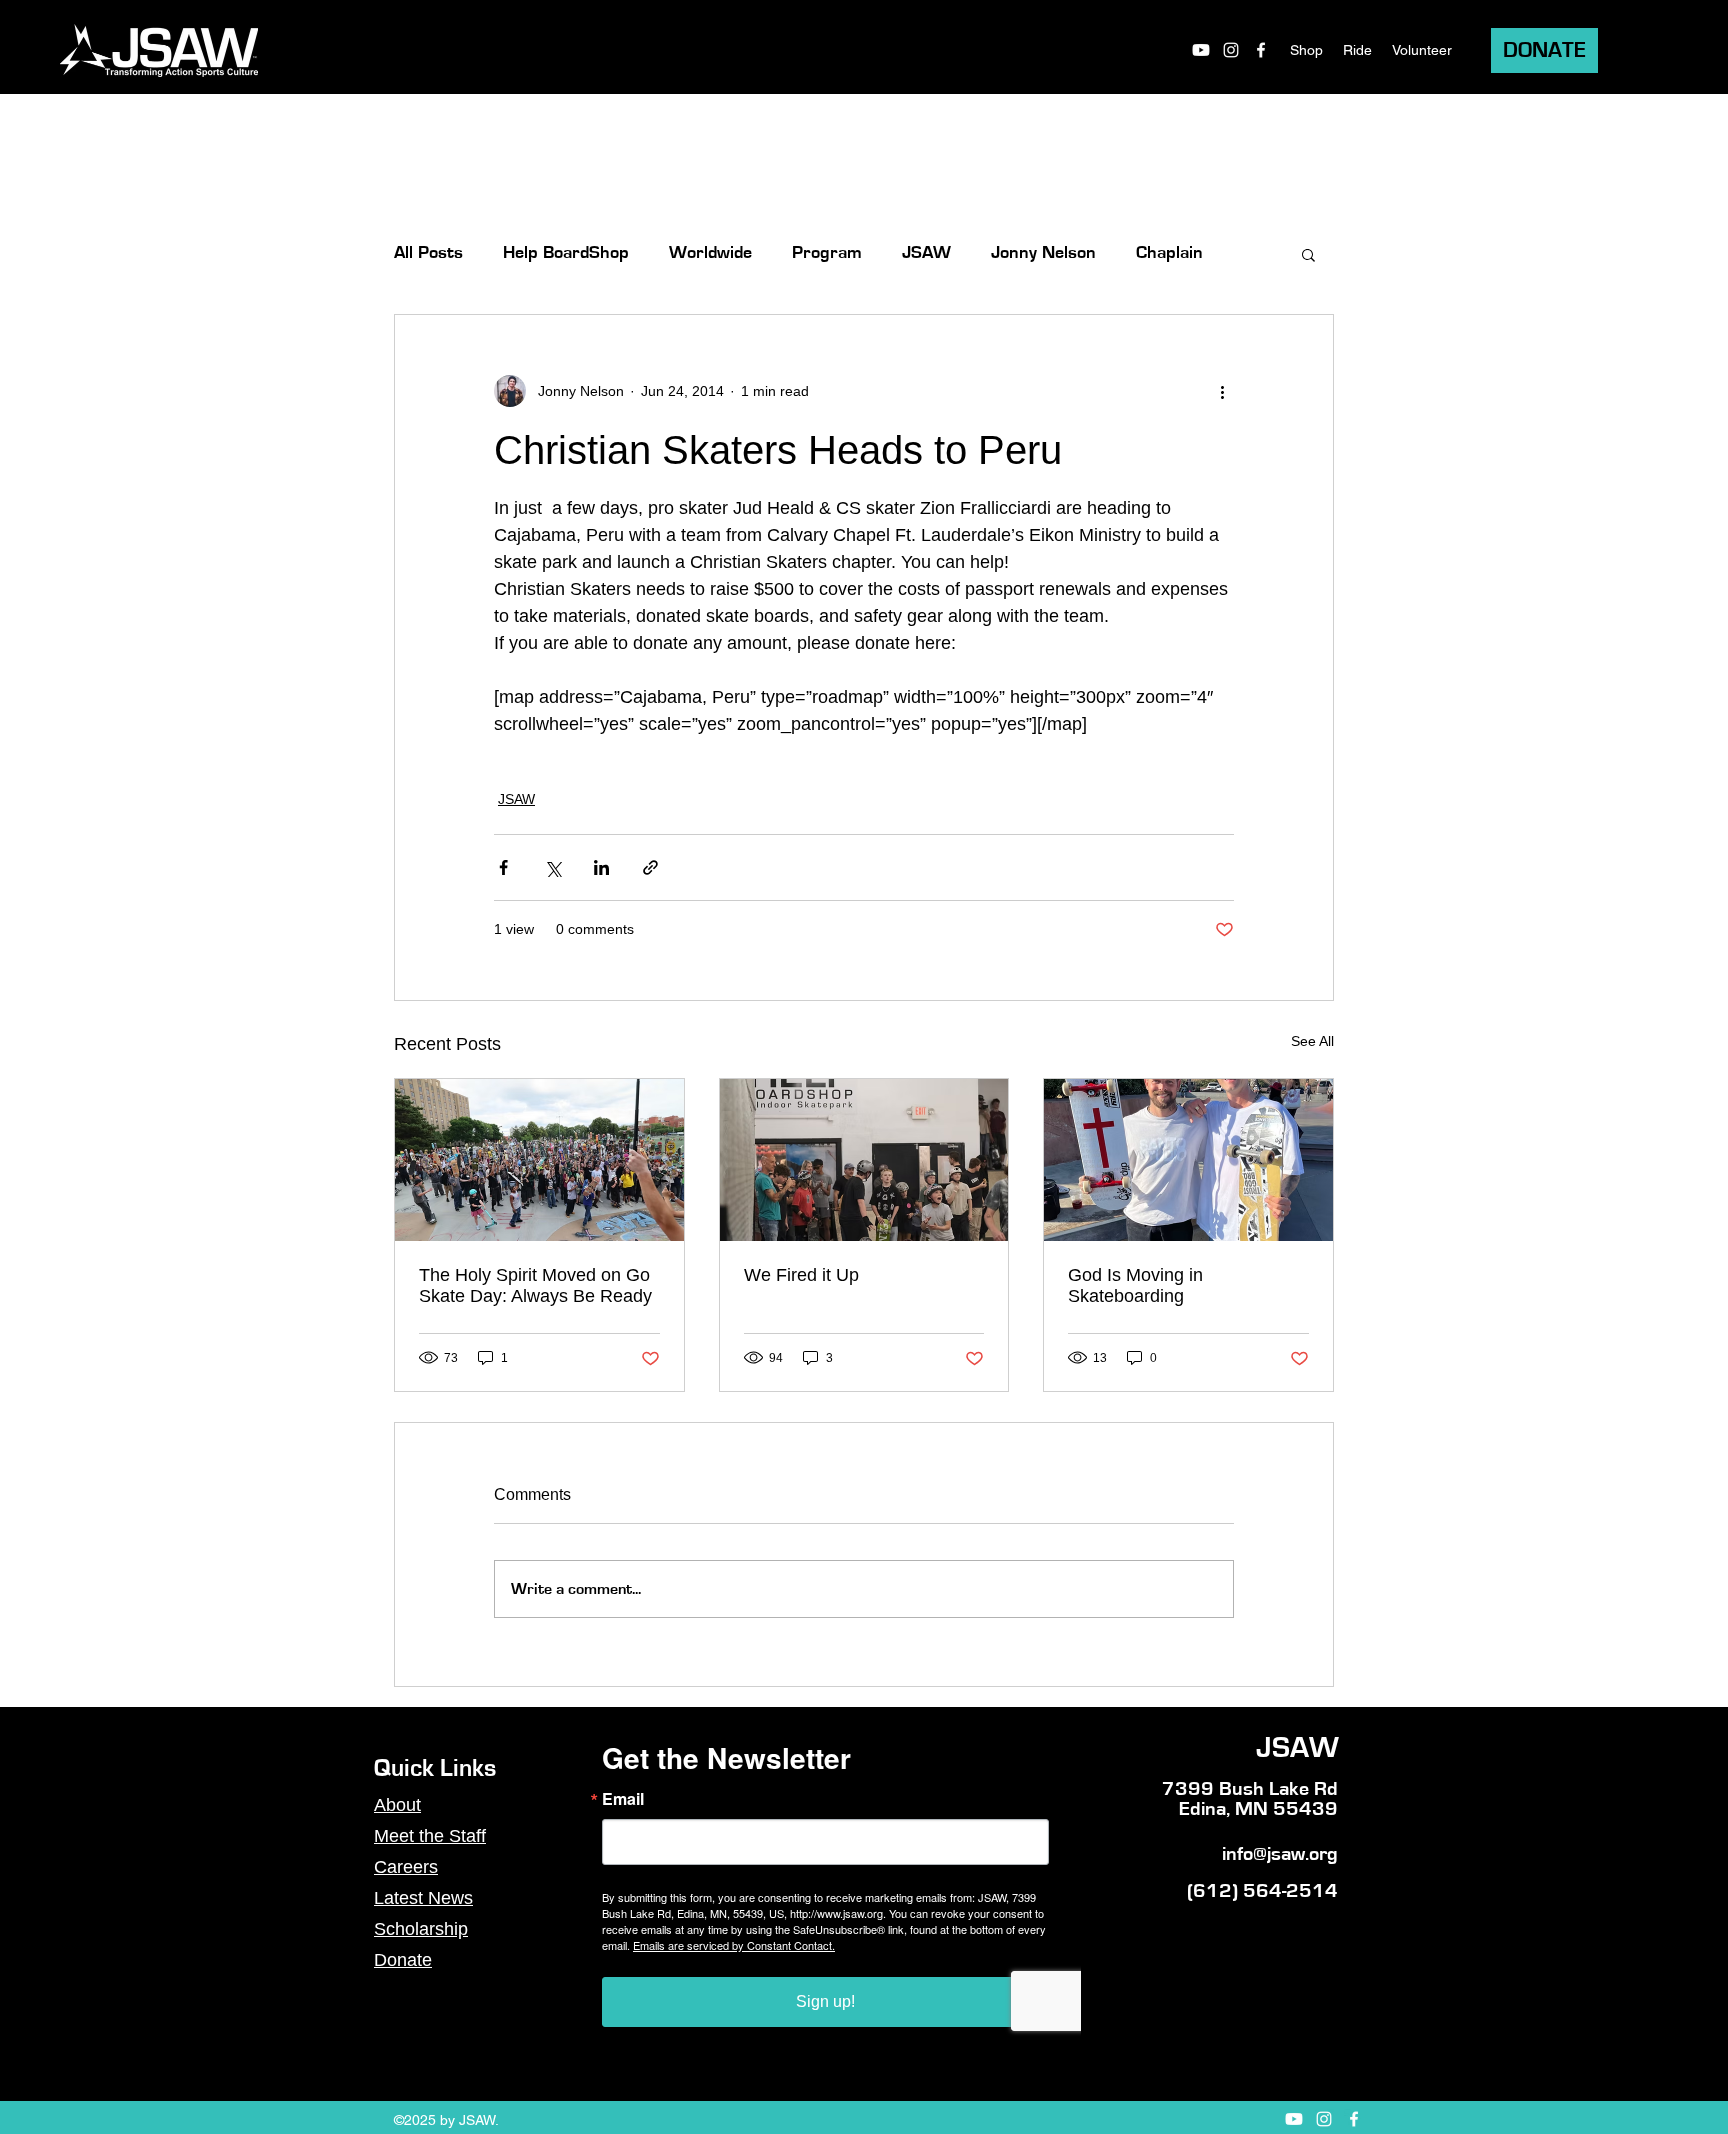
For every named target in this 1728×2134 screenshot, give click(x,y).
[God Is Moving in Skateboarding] (1188, 1160)
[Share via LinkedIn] (601, 867)
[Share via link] (650, 867)
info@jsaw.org (1280, 1854)
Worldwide (710, 253)
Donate (403, 1960)
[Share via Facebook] (503, 867)
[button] (1308, 254)
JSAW (926, 253)
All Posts (428, 253)
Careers (406, 1867)
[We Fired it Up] (864, 1160)
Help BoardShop (566, 253)
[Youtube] (1201, 50)
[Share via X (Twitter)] (552, 867)
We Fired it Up (801, 1275)
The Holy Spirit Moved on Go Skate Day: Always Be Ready (535, 1285)
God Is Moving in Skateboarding (1135, 1285)
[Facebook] (1261, 50)
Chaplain (1169, 253)
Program (827, 253)
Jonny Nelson (1043, 253)
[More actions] (1222, 391)
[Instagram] (1231, 50)
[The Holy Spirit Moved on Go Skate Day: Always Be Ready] (539, 1160)
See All (1312, 1041)
